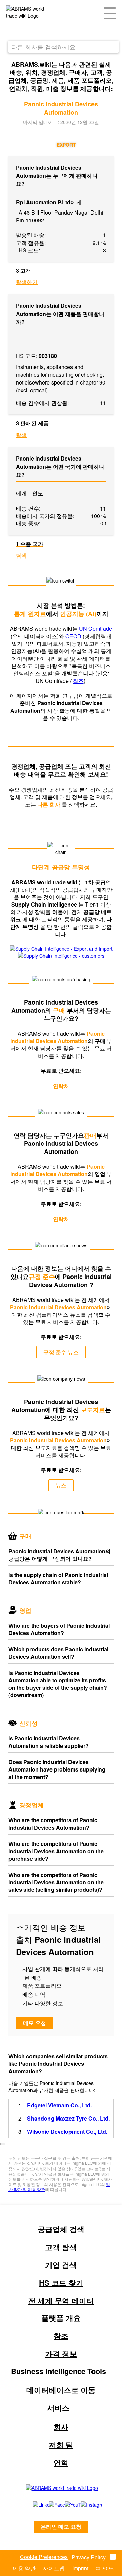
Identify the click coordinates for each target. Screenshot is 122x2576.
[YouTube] (65, 2505)
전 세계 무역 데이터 (61, 2301)
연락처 (61, 1086)
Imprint (80, 2568)
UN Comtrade (96, 629)
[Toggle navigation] (110, 13)
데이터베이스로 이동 (61, 2390)
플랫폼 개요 (61, 2318)
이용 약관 (24, 2568)
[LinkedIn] (33, 2505)
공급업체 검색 (61, 2229)
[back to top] (3, 2144)
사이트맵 (54, 2568)
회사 (61, 2427)
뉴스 (61, 1485)
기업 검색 (61, 2265)
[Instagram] (85, 2505)
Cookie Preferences (44, 2557)
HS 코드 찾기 (61, 2283)
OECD (73, 636)
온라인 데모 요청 (61, 2527)
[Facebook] (49, 2505)
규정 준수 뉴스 (61, 1352)
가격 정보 (61, 2354)
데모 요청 (35, 2023)
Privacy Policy (89, 2557)
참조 (78, 681)
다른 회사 (49, 804)
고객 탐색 (61, 2247)
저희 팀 (61, 2445)
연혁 (61, 2462)
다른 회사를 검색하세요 (43, 47)
